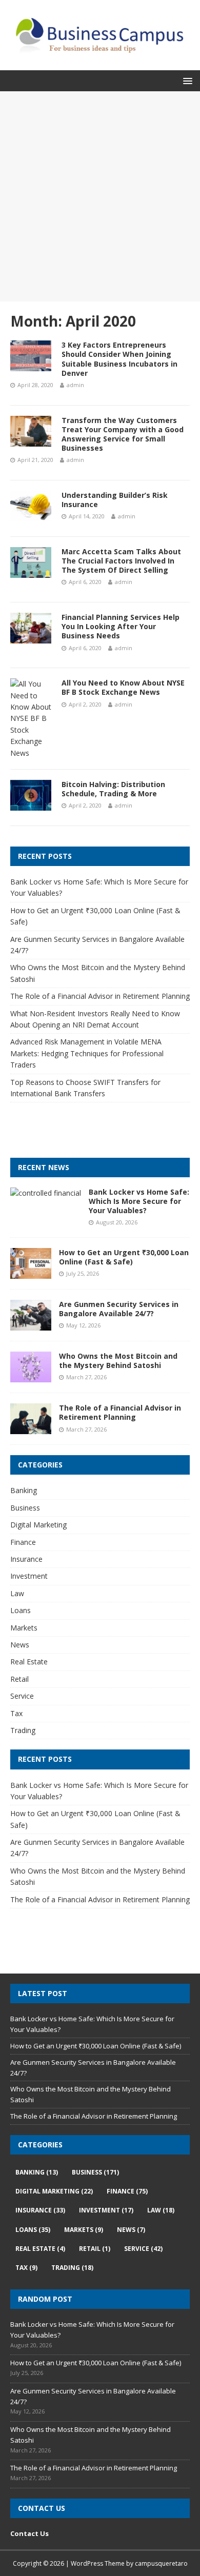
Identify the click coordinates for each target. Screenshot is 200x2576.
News (20, 1645)
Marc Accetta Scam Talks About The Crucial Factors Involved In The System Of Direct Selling (121, 561)
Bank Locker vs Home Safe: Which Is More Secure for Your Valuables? (139, 1201)
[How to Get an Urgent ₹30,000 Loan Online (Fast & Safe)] (31, 1273)
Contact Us (29, 2533)
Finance (23, 1542)
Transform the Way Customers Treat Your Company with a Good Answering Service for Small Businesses (123, 434)
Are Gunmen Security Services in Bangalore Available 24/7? (119, 1309)
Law (17, 1593)
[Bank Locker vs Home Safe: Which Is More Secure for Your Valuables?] (46, 1193)
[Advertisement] (100, 196)
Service (22, 1696)
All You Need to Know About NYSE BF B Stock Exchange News (123, 687)
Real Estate (29, 1662)
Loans (21, 1610)
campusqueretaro (161, 2563)
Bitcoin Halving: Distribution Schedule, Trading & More (113, 789)
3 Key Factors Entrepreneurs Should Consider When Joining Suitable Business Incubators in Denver (119, 359)
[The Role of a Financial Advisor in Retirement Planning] (31, 1428)
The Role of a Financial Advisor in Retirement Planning (100, 996)
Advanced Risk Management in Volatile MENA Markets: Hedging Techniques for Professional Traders (87, 1053)
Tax (16, 1713)
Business (25, 1508)
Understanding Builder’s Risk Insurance (115, 500)
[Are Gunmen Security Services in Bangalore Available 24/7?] (31, 1325)
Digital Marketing (38, 1525)
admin (75, 385)
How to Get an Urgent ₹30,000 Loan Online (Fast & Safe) (124, 1257)
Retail (19, 1679)
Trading (23, 1730)
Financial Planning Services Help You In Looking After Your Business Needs (121, 626)
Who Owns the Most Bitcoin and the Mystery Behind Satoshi (118, 1361)
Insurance (26, 1559)
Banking (24, 1490)
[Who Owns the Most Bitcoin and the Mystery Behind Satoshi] (31, 1376)
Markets (24, 1628)
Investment (29, 1576)
